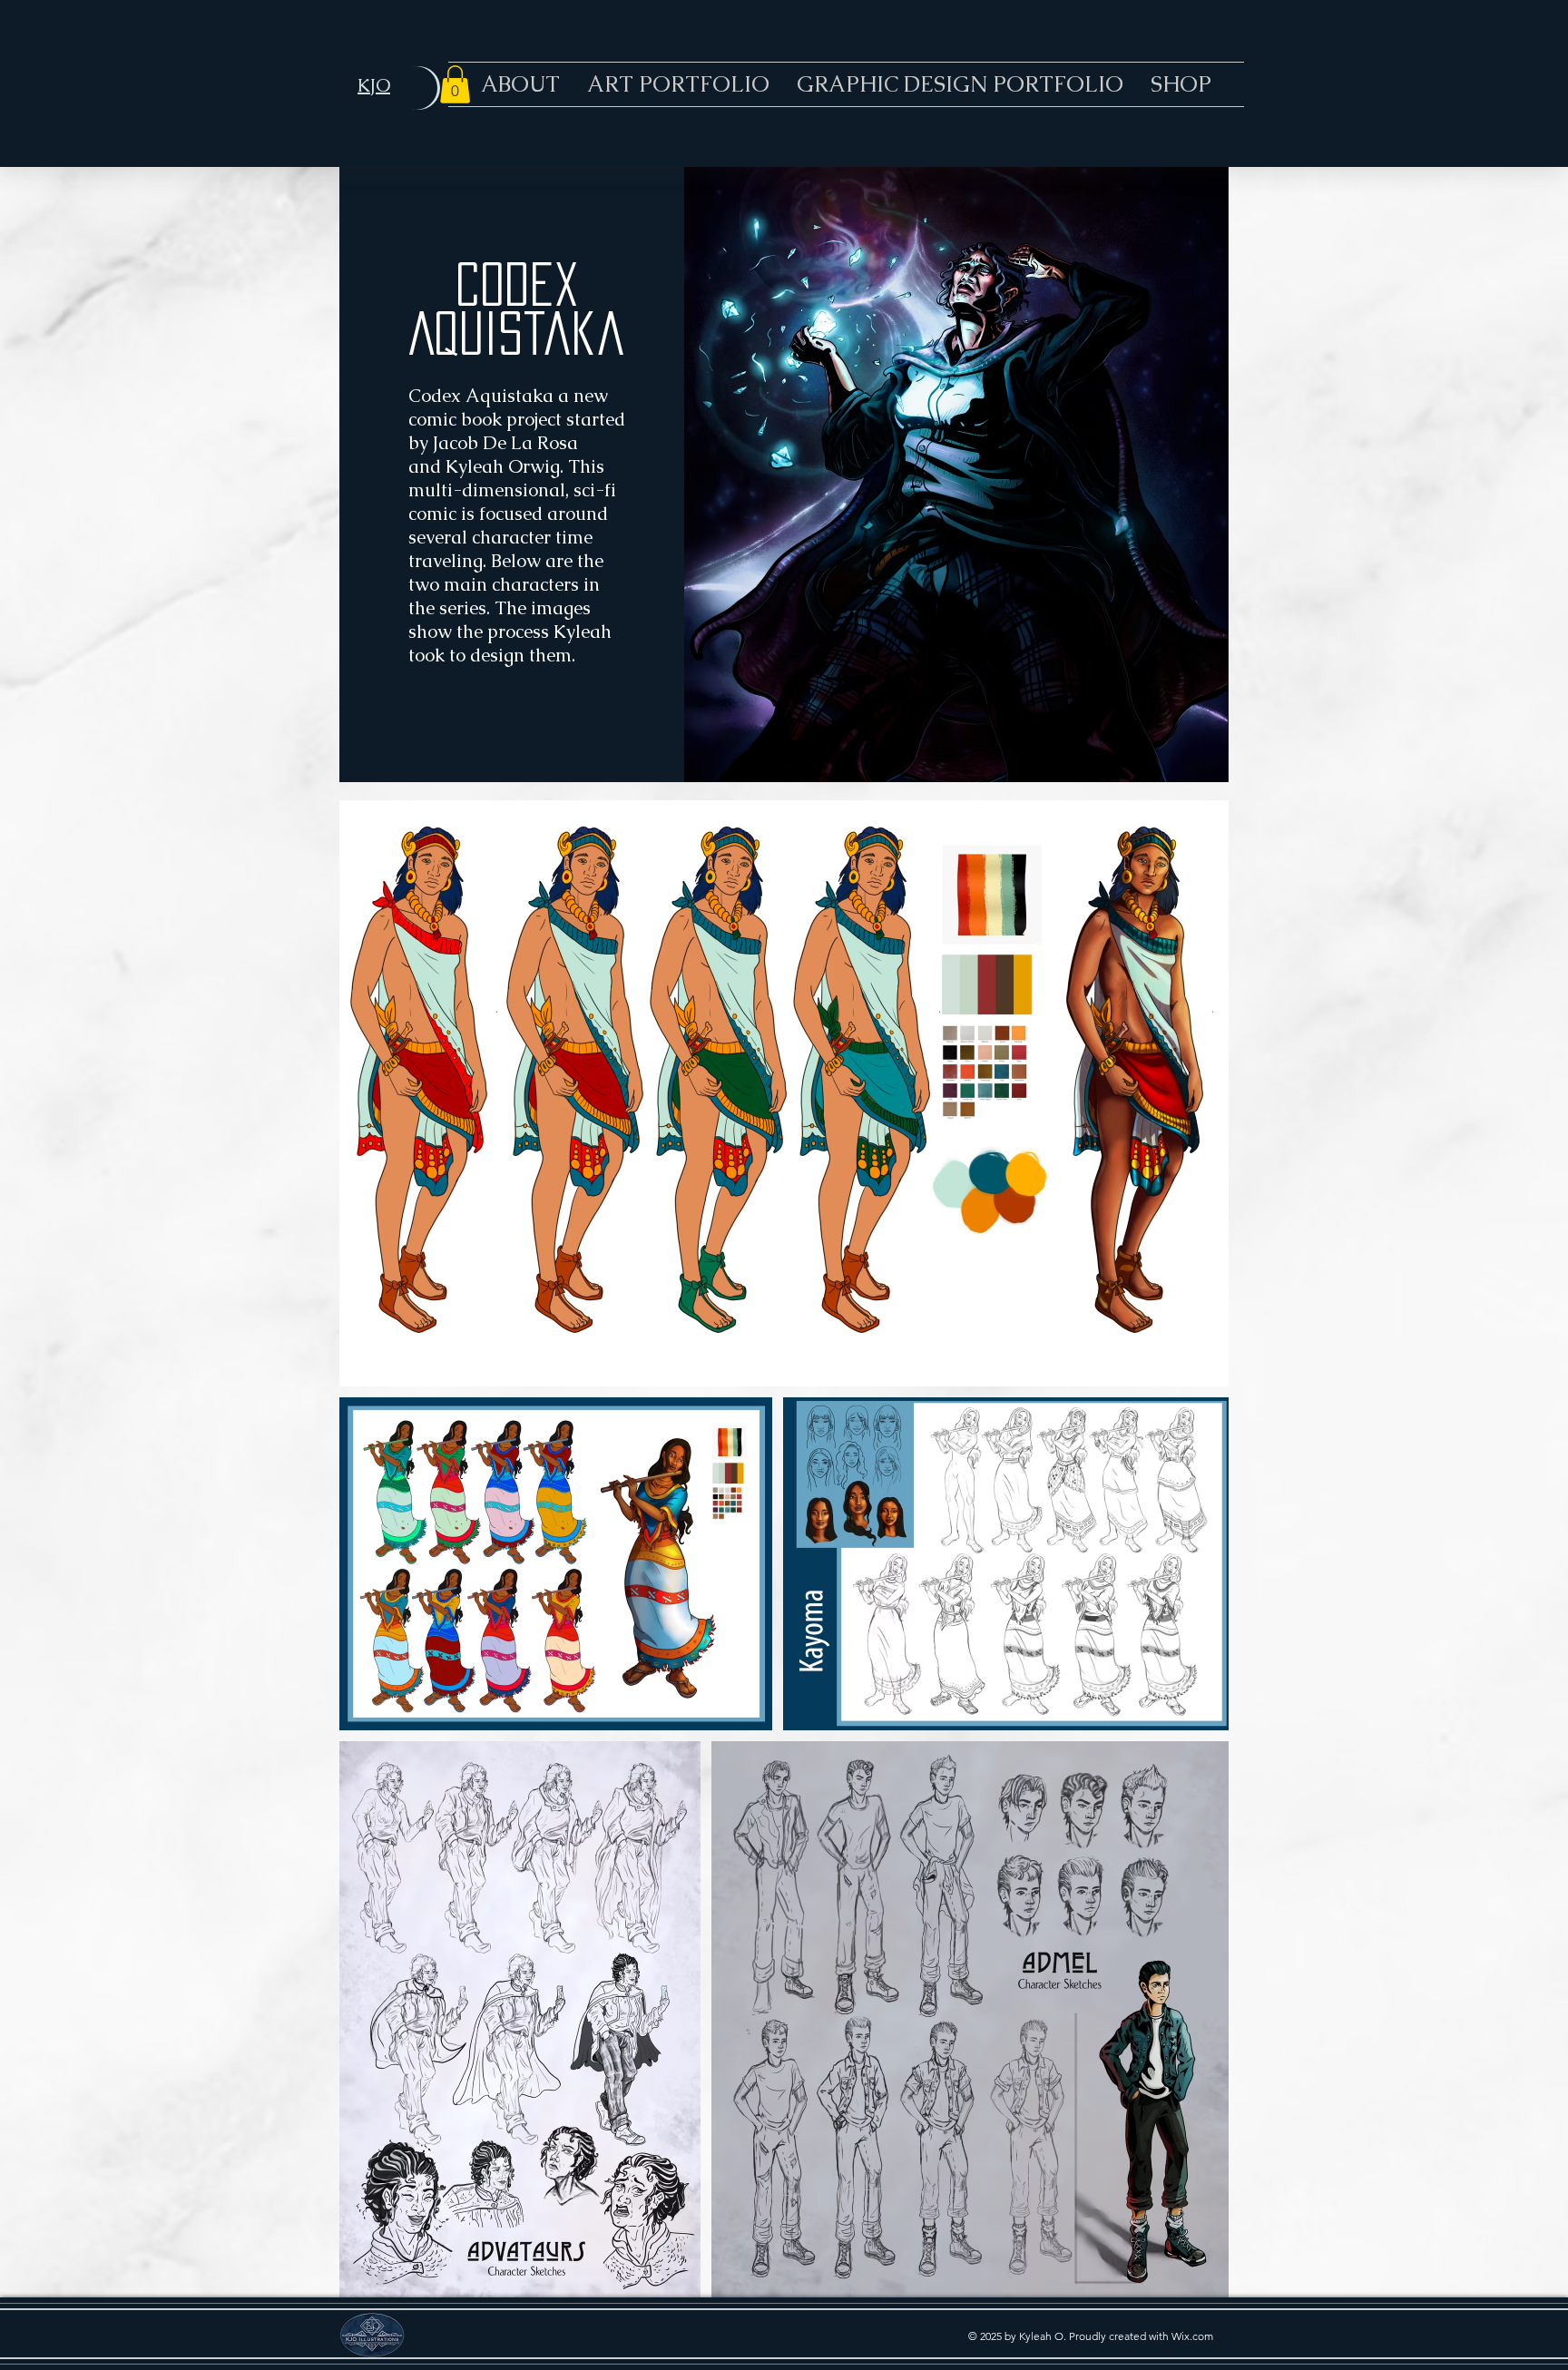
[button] (455, 84)
